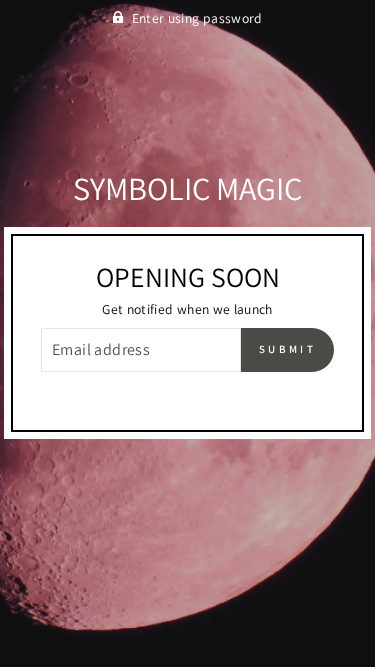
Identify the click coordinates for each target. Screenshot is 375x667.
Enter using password (197, 18)
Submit (287, 349)
